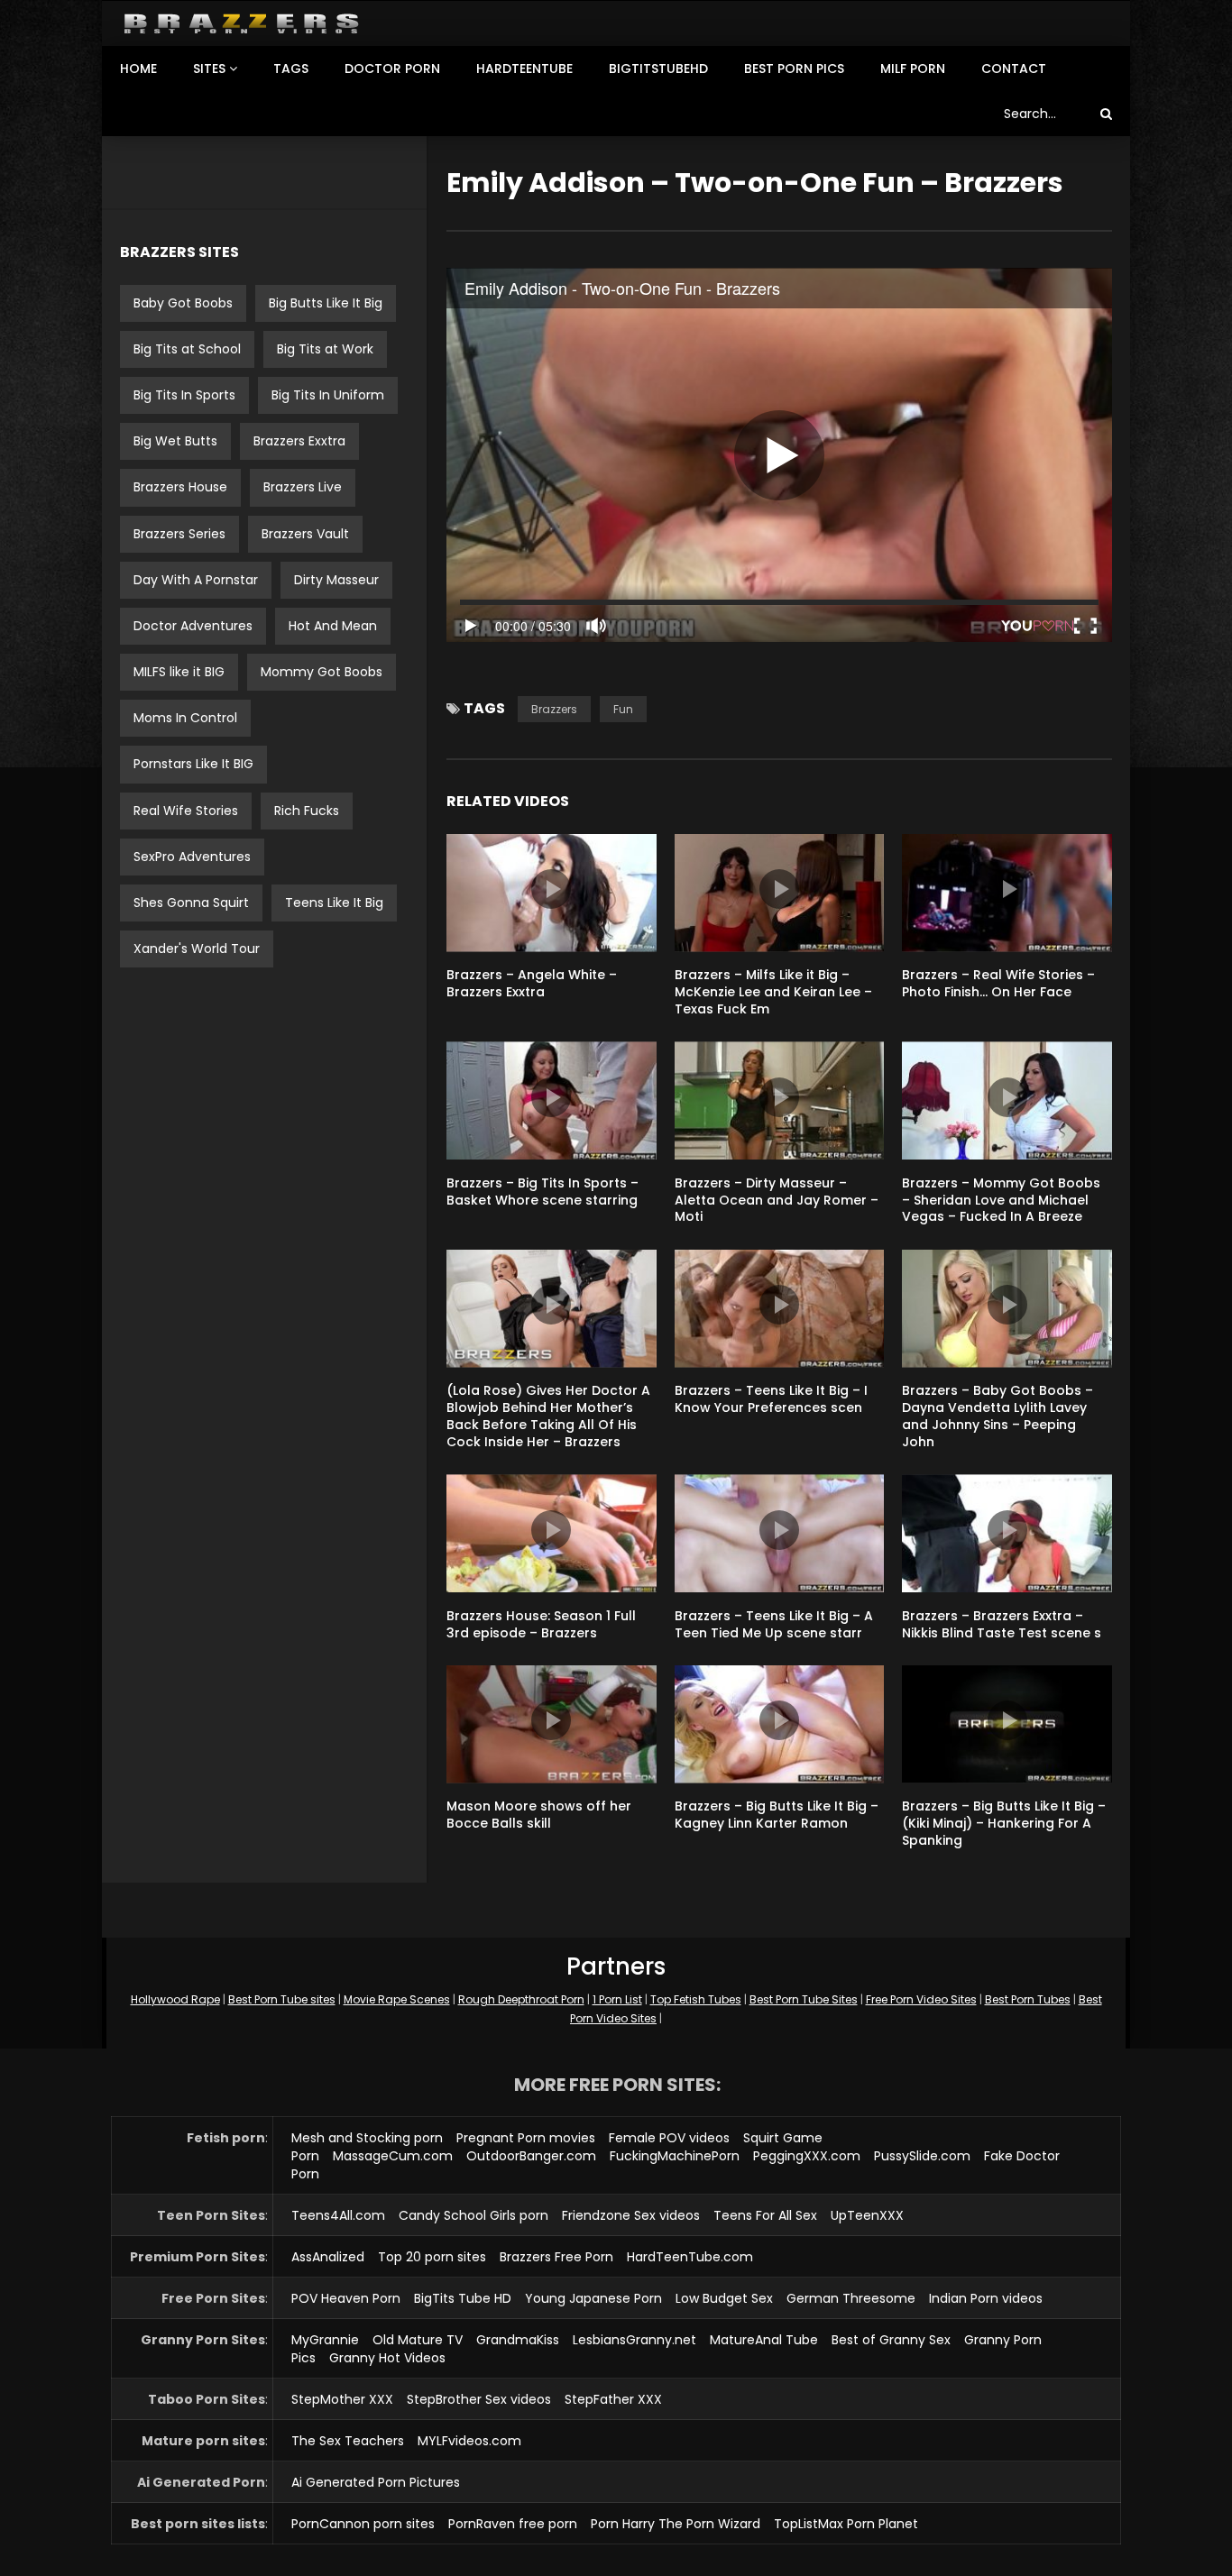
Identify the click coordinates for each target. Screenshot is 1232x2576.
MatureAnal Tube (764, 2340)
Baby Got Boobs (183, 303)
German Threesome (851, 2298)
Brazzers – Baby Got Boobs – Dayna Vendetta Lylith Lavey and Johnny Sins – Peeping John (998, 1416)
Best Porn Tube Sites (804, 1999)
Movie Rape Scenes (397, 1999)
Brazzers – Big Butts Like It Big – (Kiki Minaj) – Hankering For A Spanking (1004, 1823)
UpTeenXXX (867, 2215)
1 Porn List (617, 1999)
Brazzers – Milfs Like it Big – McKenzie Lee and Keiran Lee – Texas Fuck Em (773, 992)
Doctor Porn (392, 69)
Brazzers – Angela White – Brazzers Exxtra (532, 983)
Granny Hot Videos (387, 2358)
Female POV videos (669, 2138)
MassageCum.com (393, 2156)
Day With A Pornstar (196, 580)
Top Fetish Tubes (696, 1999)
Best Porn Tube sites (282, 1999)
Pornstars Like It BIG (193, 764)
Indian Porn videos (986, 2298)
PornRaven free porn (513, 2524)
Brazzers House (180, 487)
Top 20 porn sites (432, 2257)
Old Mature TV (418, 2340)
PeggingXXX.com (807, 2156)
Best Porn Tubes (1028, 1999)
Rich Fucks (307, 811)
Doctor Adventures (193, 626)
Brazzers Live (303, 487)
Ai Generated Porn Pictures (376, 2482)
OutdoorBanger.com (531, 2156)
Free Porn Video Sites (921, 1999)
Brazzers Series (179, 534)
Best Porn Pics (794, 69)
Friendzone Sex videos (631, 2215)
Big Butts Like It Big (326, 303)
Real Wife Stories (186, 811)
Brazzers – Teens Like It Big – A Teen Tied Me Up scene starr (774, 1624)
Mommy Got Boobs (322, 672)
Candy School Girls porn (473, 2215)
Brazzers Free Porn (556, 2257)
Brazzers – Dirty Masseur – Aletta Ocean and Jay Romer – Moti (777, 1200)
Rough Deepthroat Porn (521, 1999)
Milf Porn (913, 69)
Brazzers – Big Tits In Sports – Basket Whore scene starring (542, 1192)
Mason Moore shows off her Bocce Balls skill (539, 1815)
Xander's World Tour (197, 949)
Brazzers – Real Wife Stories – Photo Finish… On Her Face (998, 983)
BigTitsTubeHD (658, 69)
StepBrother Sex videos (479, 2399)
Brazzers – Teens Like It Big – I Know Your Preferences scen (771, 1399)
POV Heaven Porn (346, 2298)
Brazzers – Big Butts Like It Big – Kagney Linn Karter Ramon (777, 1815)
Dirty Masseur (336, 580)
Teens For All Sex (765, 2215)
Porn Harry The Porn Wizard (676, 2524)
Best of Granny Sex (891, 2340)
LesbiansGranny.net (634, 2340)
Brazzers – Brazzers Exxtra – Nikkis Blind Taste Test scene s (1002, 1624)
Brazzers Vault (305, 534)
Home (138, 69)
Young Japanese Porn (593, 2298)
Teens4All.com (338, 2215)
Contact (1014, 69)
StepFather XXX (613, 2399)
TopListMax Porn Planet (846, 2524)
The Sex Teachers (348, 2441)
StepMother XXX (342, 2399)
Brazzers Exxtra (299, 441)
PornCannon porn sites (363, 2524)
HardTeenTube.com (690, 2257)
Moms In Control (185, 718)
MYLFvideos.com (469, 2441)
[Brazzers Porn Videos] (241, 24)
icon (551, 889)
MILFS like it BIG (179, 672)
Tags (291, 69)
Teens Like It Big (334, 903)
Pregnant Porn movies (526, 2138)
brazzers (554, 709)
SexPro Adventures (192, 857)
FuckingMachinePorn (675, 2156)
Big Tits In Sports (184, 395)
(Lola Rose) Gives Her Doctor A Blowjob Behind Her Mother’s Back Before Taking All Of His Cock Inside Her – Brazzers (548, 1416)
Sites (209, 69)
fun (623, 709)
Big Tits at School (187, 349)
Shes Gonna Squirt (191, 903)
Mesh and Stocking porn (367, 2138)
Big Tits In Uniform (328, 395)
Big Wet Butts (175, 441)
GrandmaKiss (518, 2340)
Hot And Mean (333, 626)
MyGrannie (325, 2340)
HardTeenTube (524, 69)
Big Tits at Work (325, 349)
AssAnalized (328, 2257)
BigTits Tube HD (463, 2298)
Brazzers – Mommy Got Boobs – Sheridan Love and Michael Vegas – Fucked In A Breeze (1001, 1200)
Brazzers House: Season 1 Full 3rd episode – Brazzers (541, 1624)
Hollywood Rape (175, 1999)
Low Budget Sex (724, 2298)
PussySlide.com (922, 2156)
